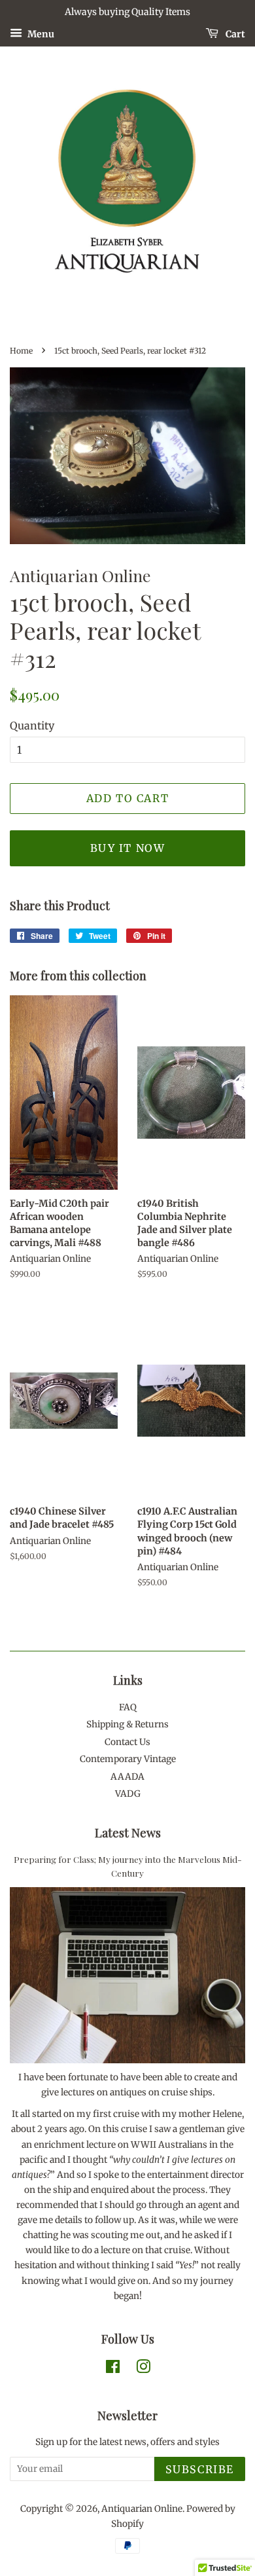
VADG (128, 1794)
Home (21, 351)
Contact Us (127, 1742)
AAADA (127, 1777)
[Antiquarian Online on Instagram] (143, 2369)
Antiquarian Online (142, 2509)
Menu (40, 33)
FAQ (128, 1707)
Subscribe (200, 2469)
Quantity (32, 726)
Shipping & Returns (127, 1724)
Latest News (128, 1833)
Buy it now (128, 848)
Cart (234, 33)
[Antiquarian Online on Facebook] (113, 2369)
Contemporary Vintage (128, 1759)
